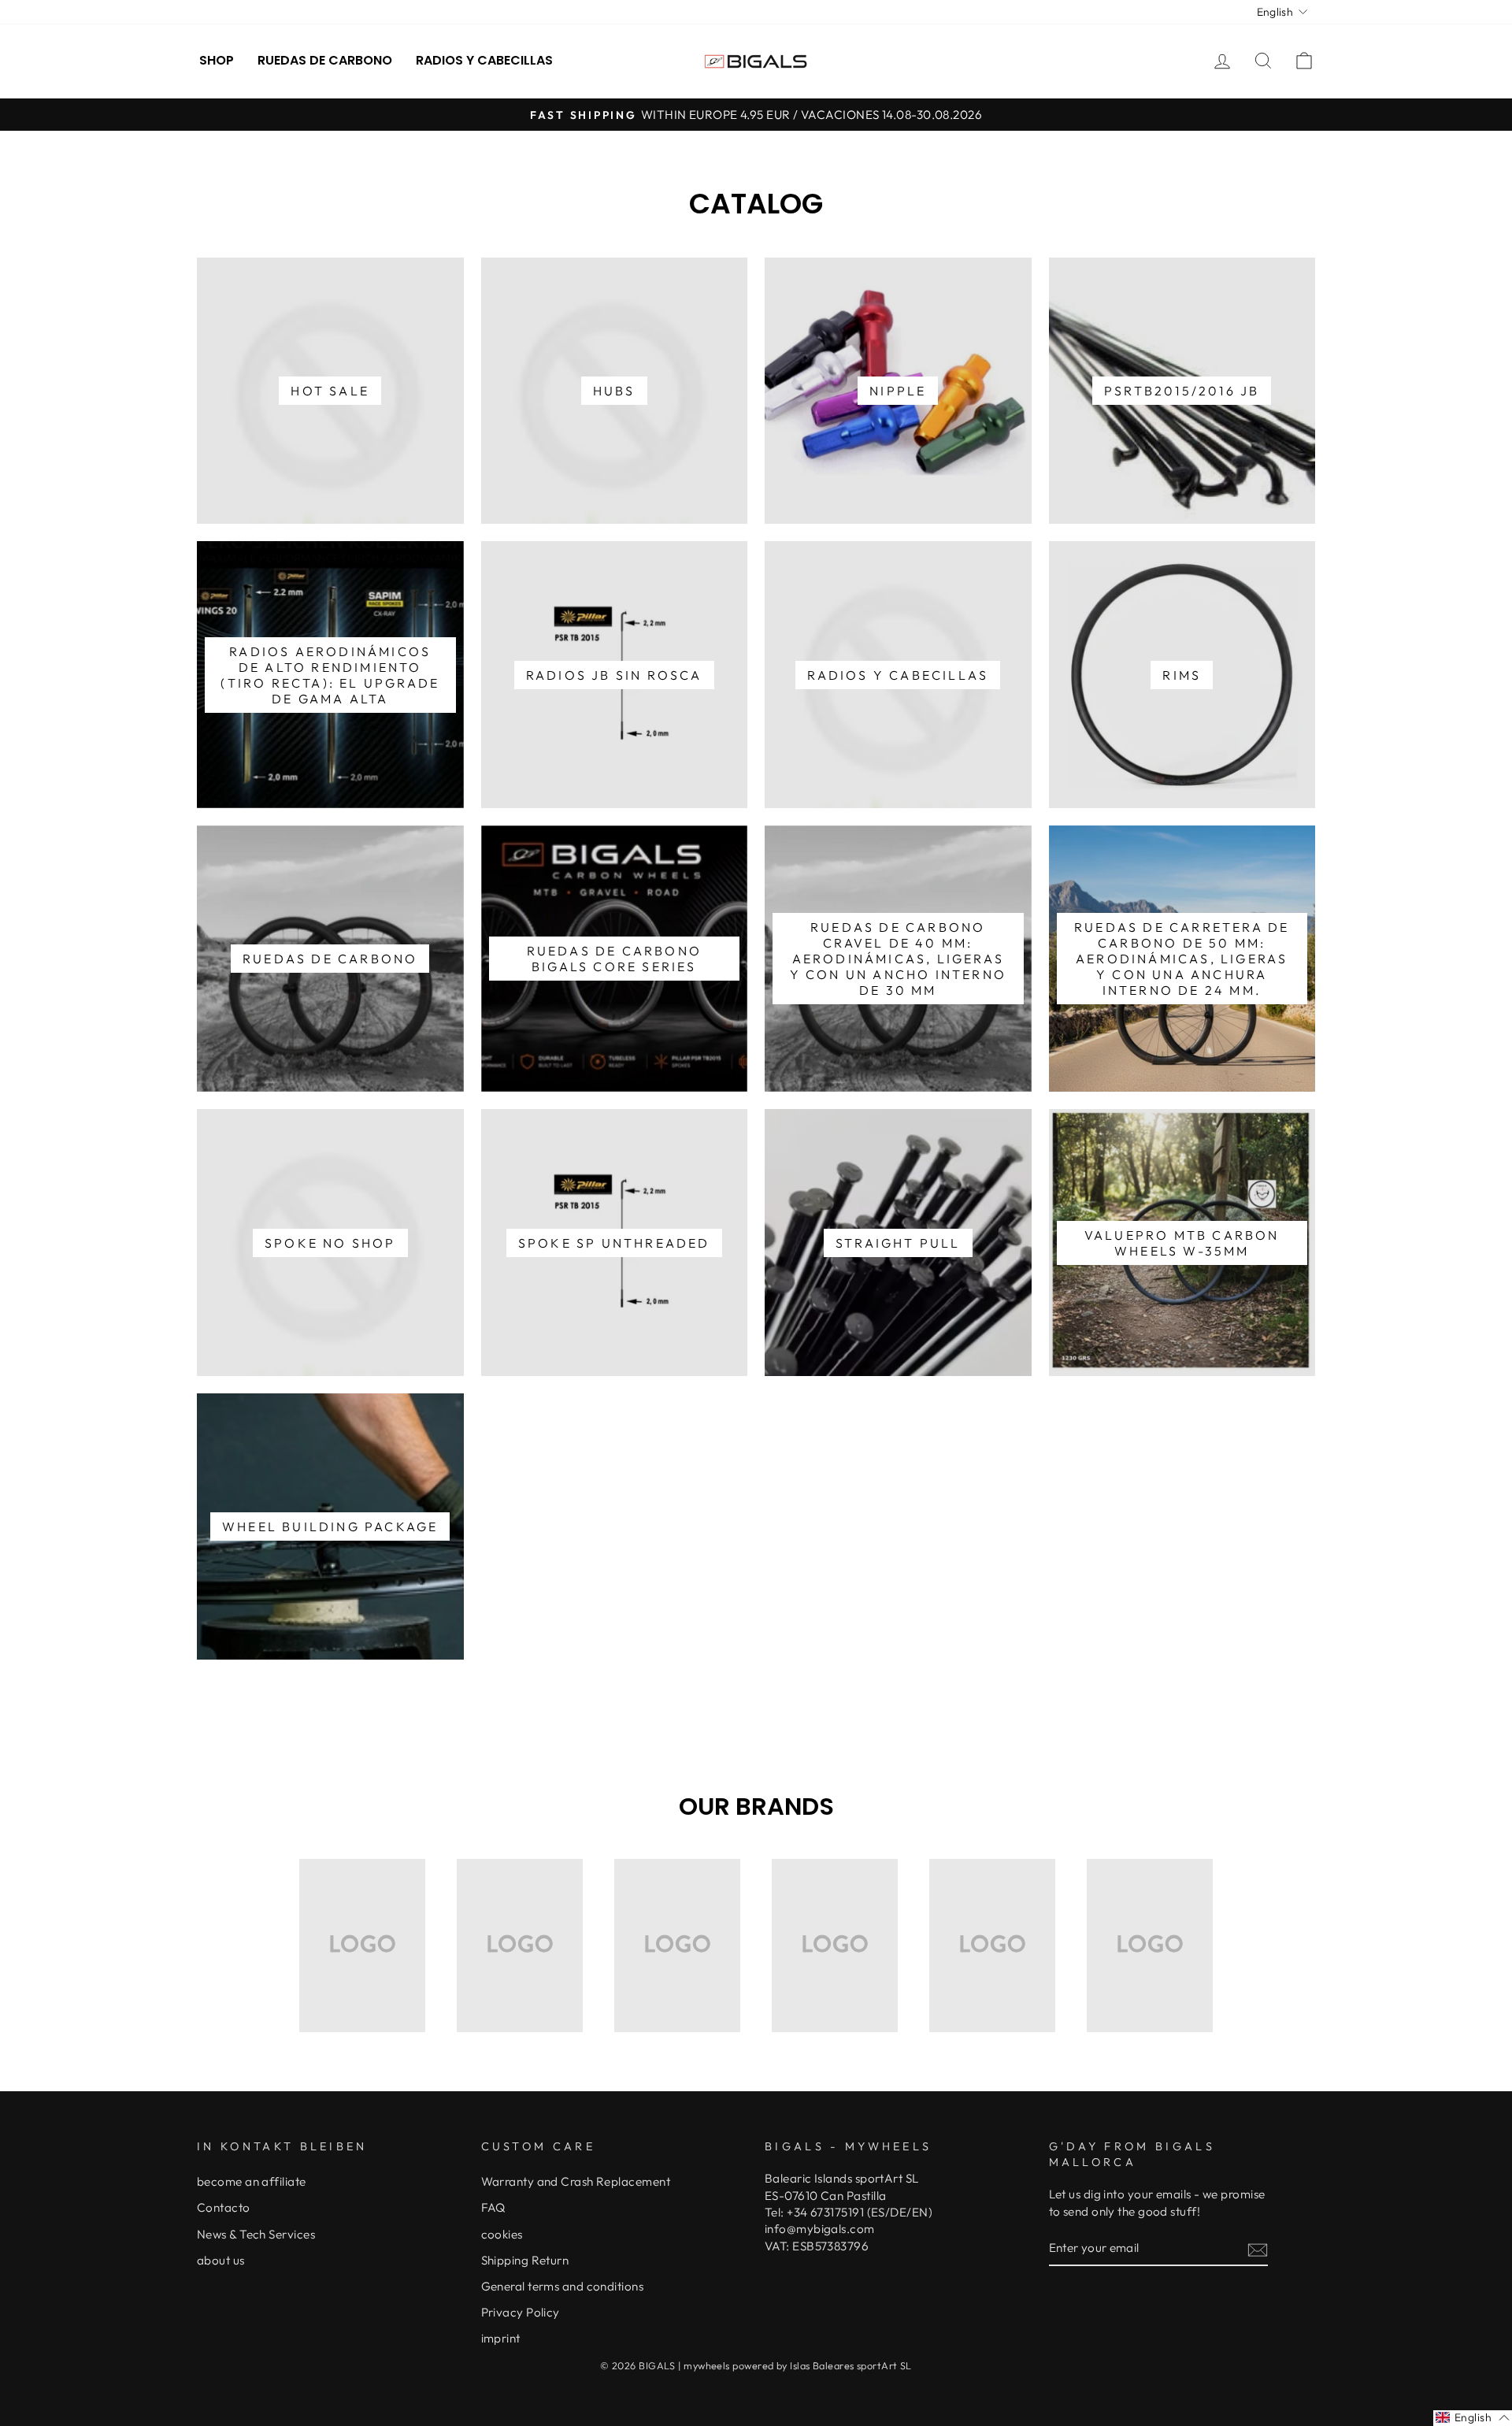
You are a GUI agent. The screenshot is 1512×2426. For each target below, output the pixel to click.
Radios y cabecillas (484, 60)
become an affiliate (252, 2181)
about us (221, 2260)
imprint (501, 2338)
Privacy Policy (521, 2312)
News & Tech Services (256, 2234)
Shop (217, 60)
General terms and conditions (563, 2286)
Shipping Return (525, 2260)
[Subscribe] (1258, 2248)
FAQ (493, 2207)
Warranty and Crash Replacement (576, 2181)
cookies (502, 2234)
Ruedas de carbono (325, 60)
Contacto (224, 2207)
